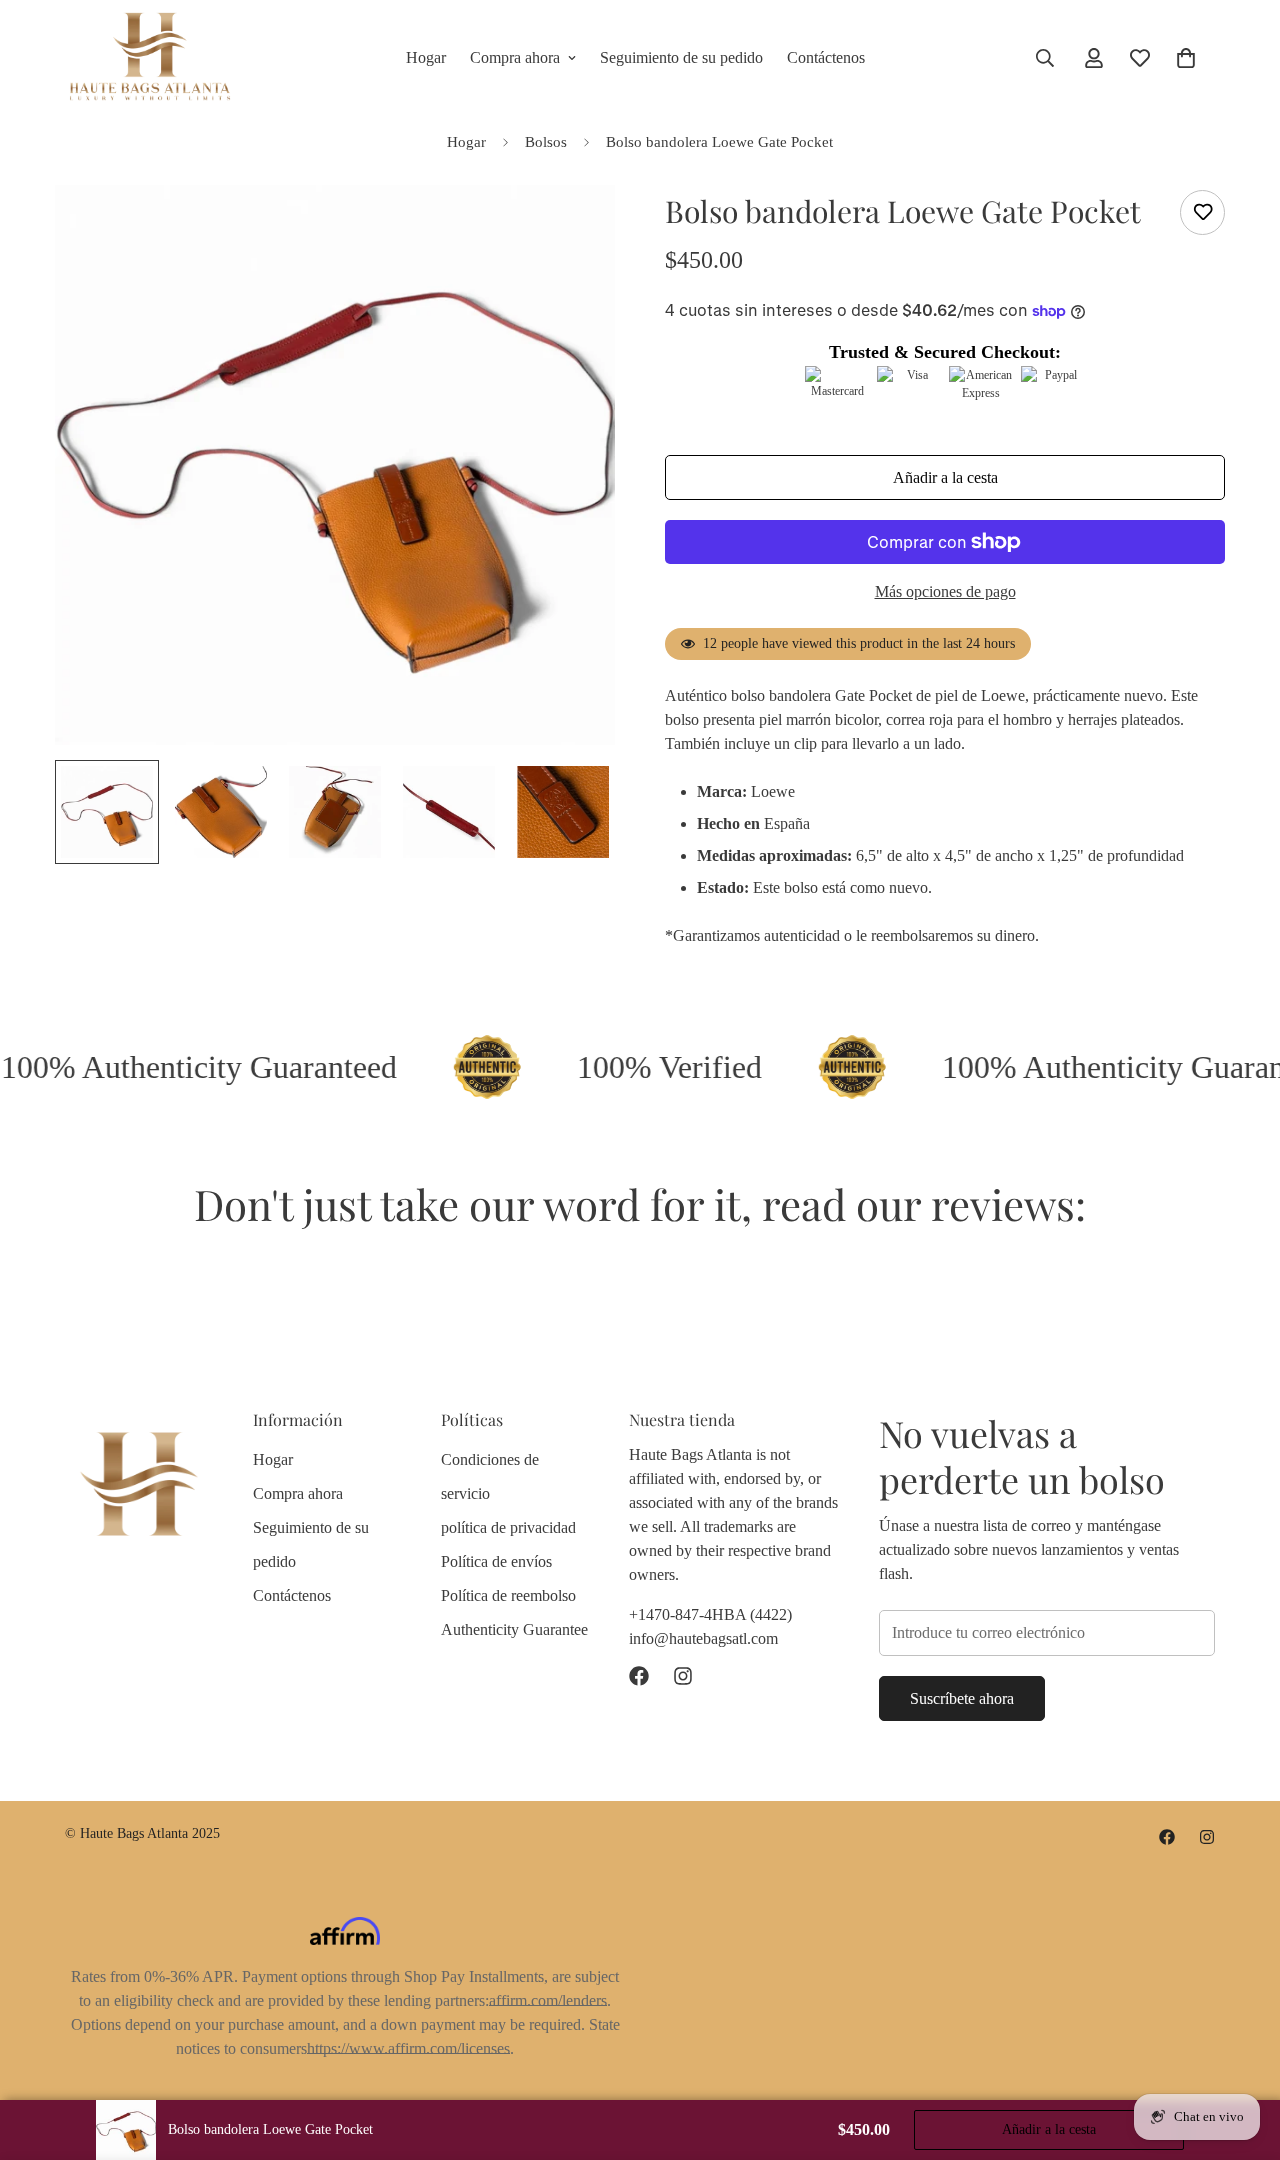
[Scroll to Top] (1241, 2051)
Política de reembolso (508, 1594)
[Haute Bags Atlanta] (150, 58)
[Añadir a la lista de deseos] (1202, 212)
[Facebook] (639, 1676)
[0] (1186, 58)
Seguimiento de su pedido (681, 57)
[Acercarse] (572, 227)
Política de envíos (496, 1560)
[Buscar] (1045, 58)
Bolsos (546, 142)
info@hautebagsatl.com (703, 1637)
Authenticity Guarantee (514, 1628)
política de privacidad (508, 1526)
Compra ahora (515, 57)
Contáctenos (826, 57)
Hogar (426, 57)
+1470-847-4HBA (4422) (710, 1613)
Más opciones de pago (945, 591)
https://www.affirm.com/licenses (408, 2048)
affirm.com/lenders (548, 2000)
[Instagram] (683, 1676)
